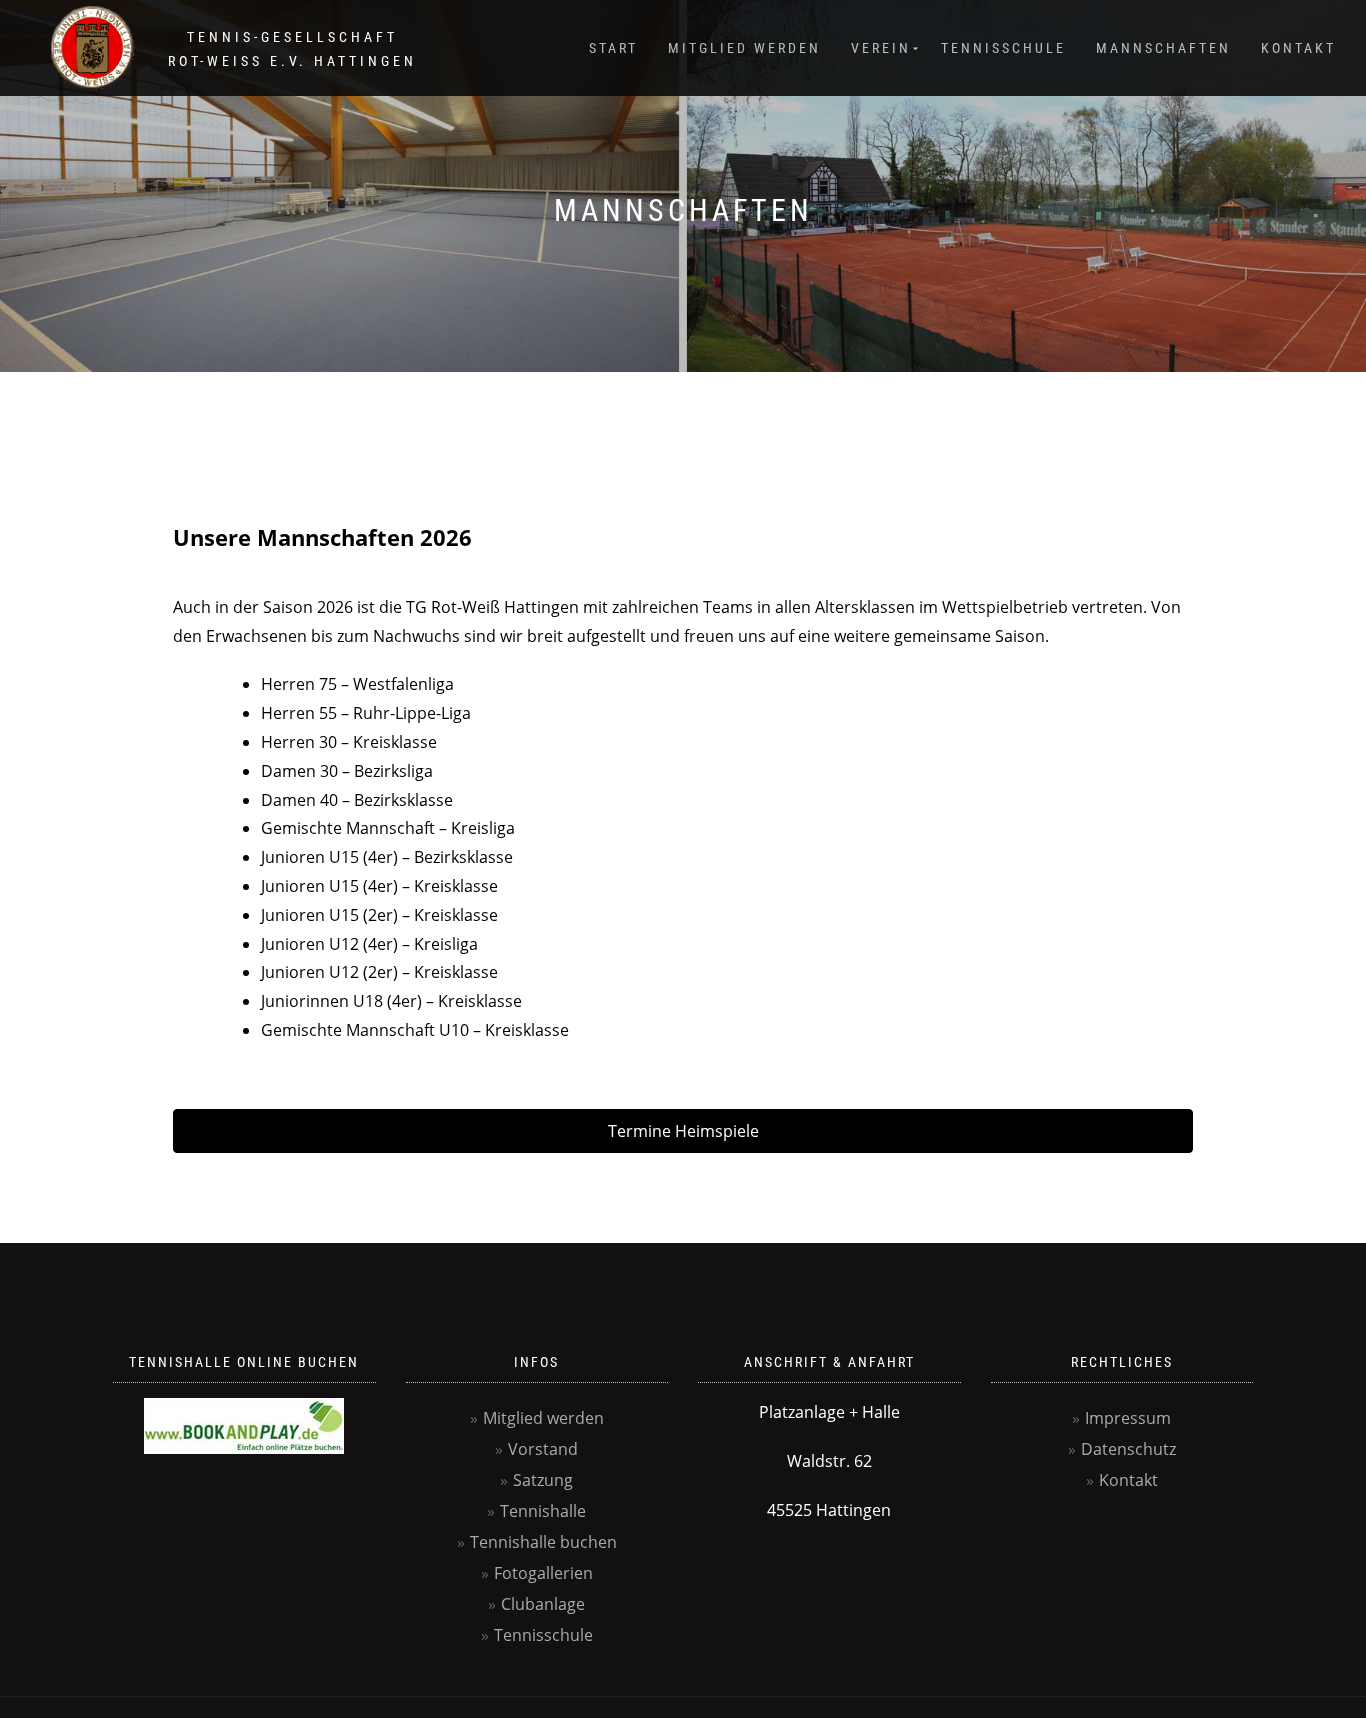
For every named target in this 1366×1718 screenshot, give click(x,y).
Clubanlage (543, 1604)
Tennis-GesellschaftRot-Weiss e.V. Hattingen (292, 49)
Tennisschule (1003, 48)
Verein (881, 48)
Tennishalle (543, 1511)
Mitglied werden (744, 48)
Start (613, 48)
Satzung (543, 1480)
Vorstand (543, 1449)
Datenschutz (1128, 1449)
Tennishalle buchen (543, 1542)
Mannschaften (1163, 48)
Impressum (1128, 1418)
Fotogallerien (543, 1573)
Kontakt (1298, 48)
